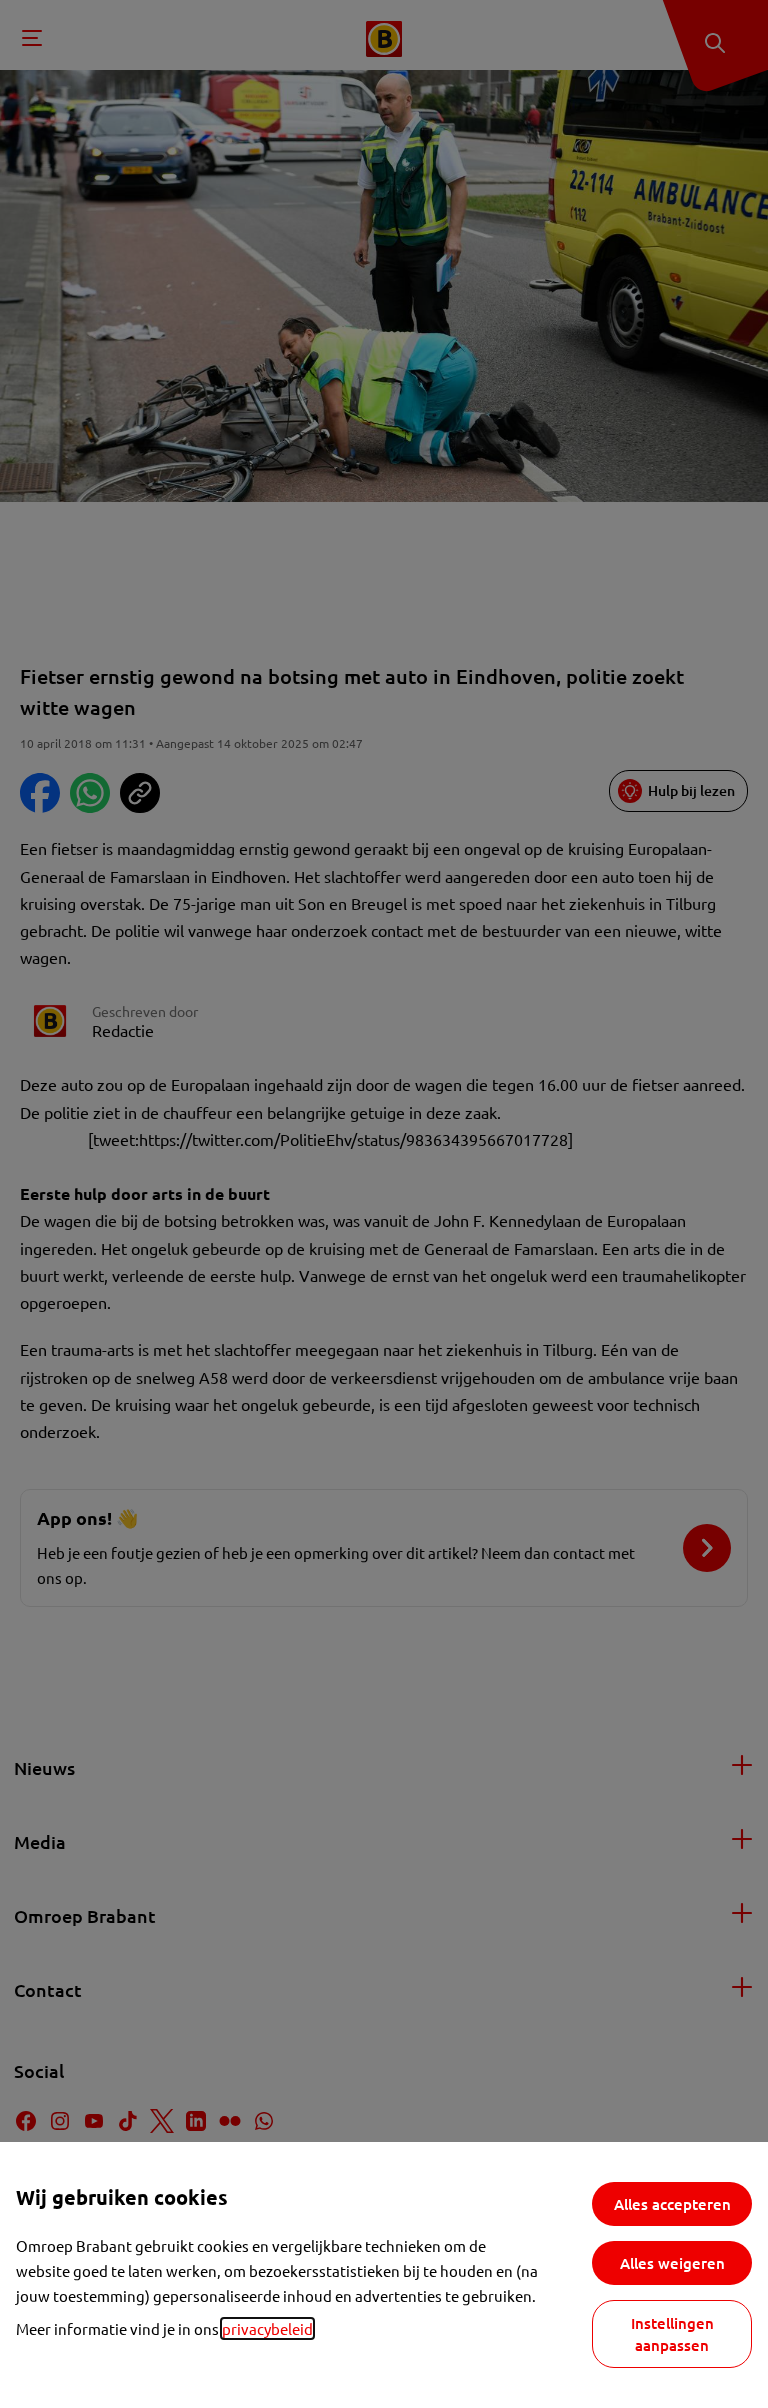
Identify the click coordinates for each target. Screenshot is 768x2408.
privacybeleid (267, 2328)
